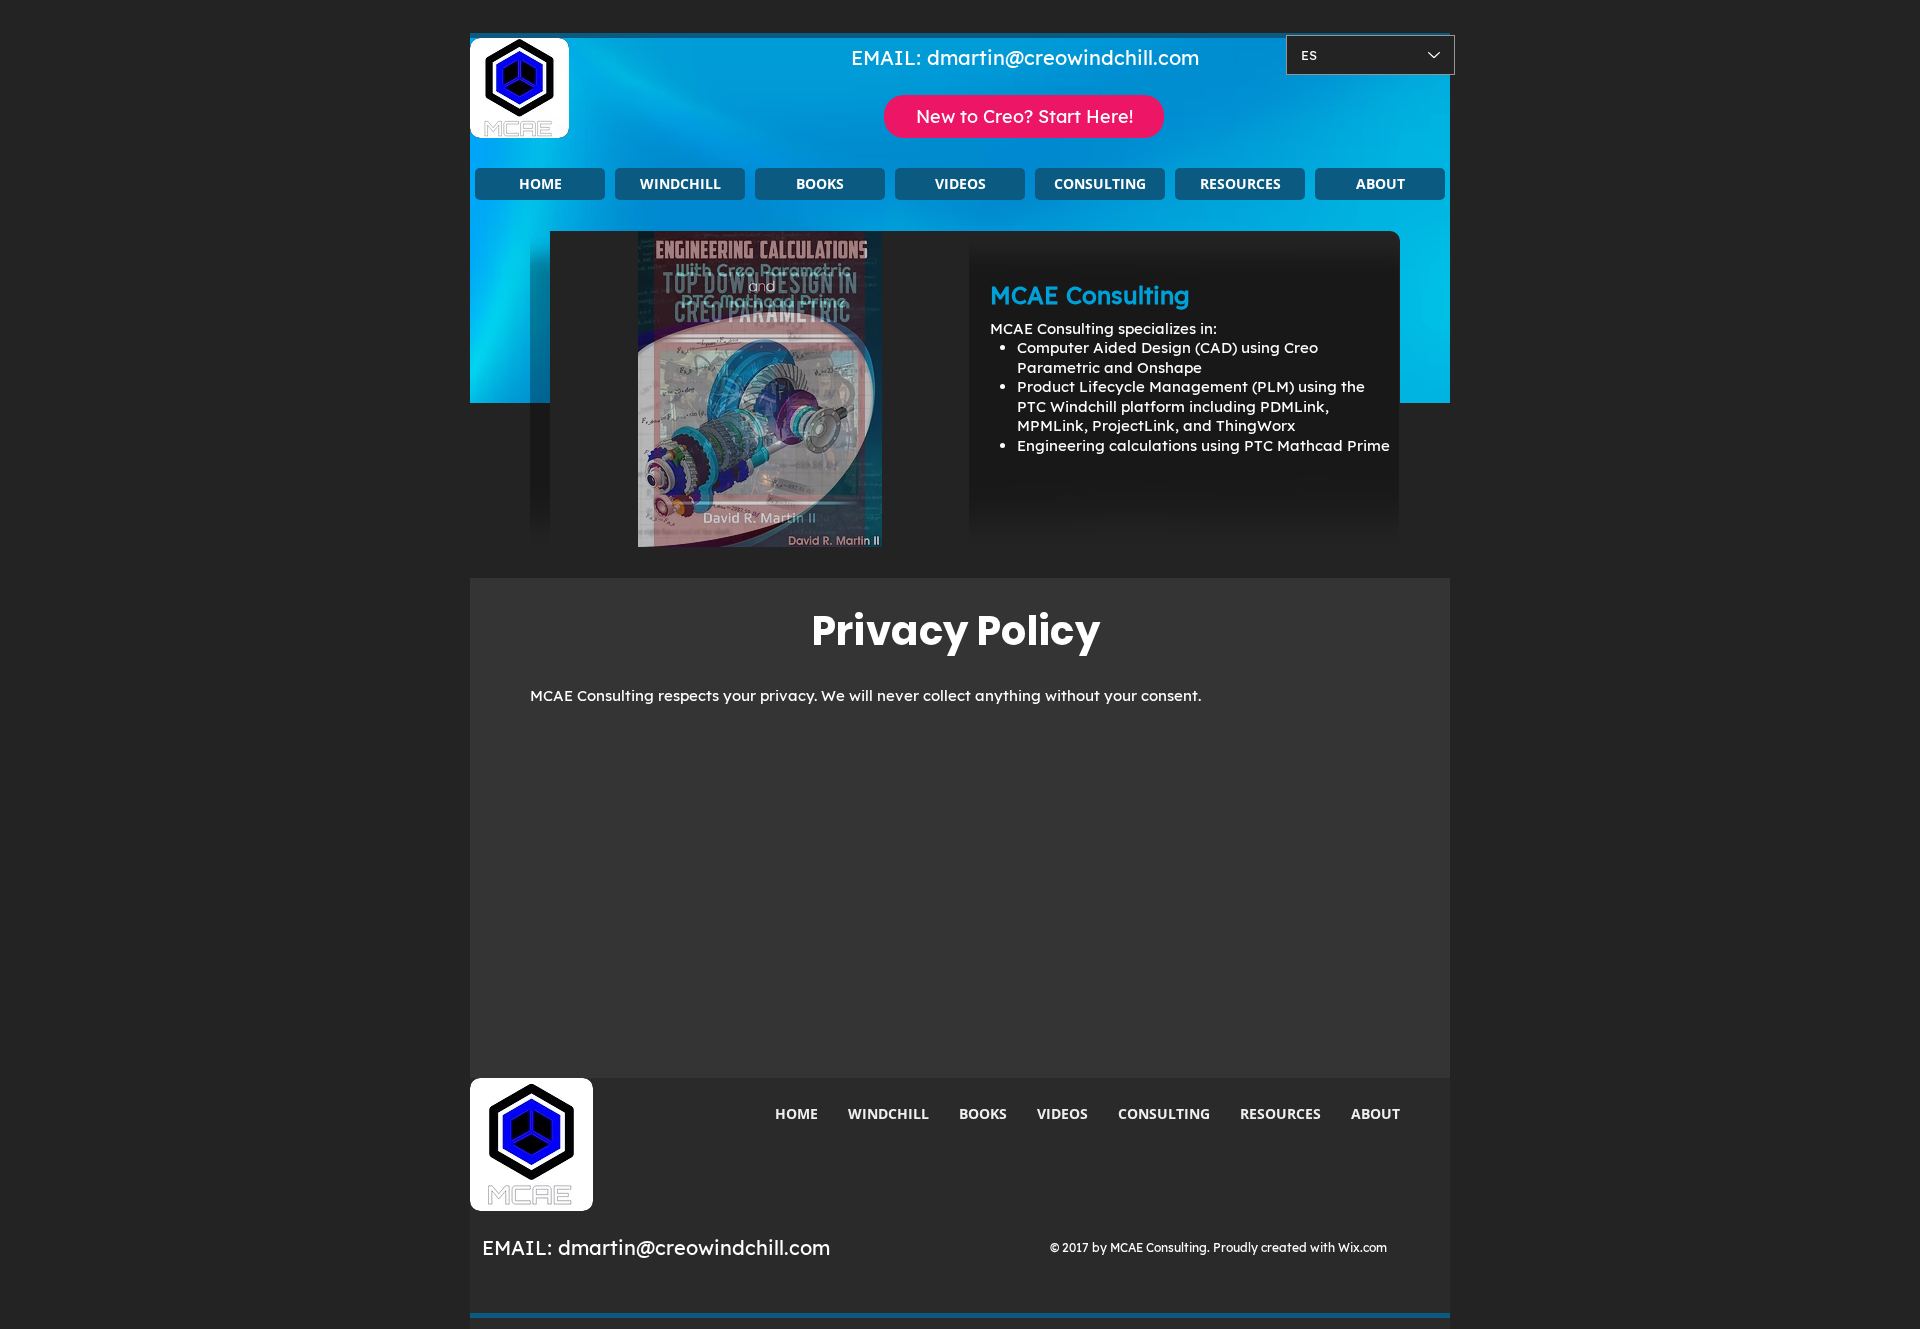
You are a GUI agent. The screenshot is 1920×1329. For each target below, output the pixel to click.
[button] (680, 184)
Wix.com (1362, 1247)
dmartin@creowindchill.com (1063, 57)
